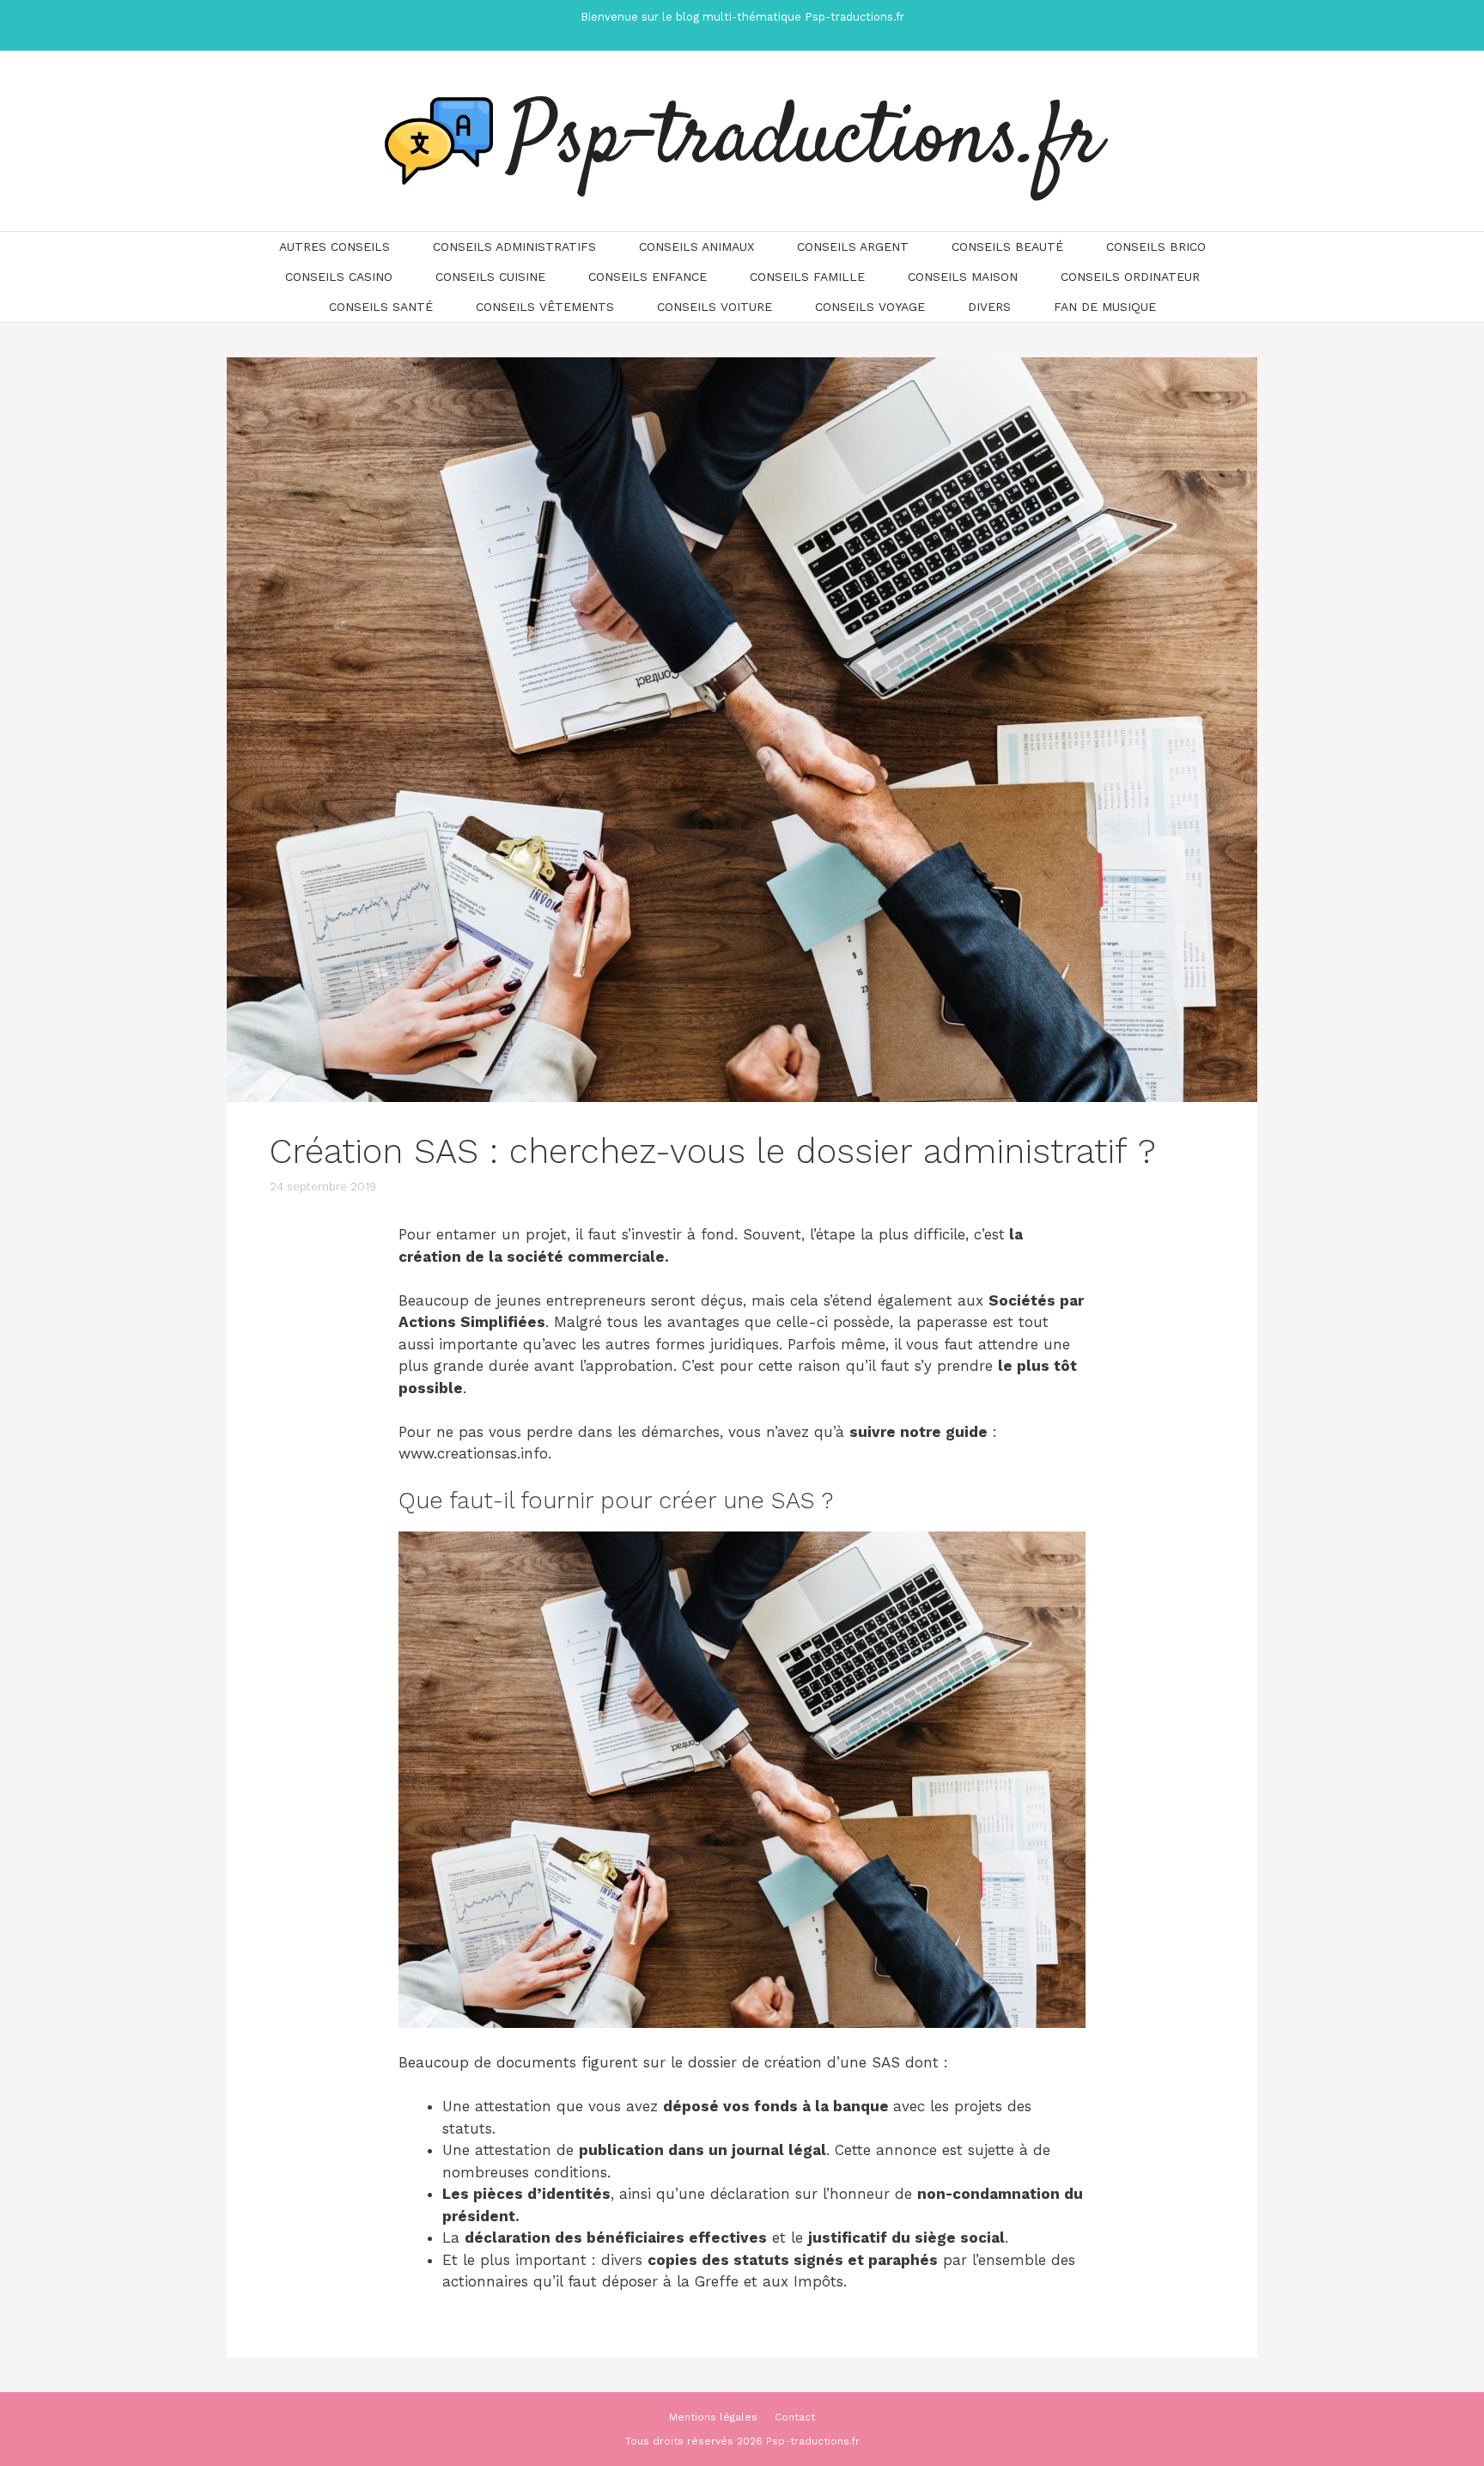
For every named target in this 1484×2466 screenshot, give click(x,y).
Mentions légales (713, 2417)
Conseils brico (1156, 247)
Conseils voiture (715, 307)
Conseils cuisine (490, 277)
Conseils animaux (696, 247)
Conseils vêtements (545, 307)
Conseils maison (963, 277)
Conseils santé (381, 307)
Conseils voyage (870, 307)
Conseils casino (339, 277)
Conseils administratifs (514, 247)
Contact (795, 2417)
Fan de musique (1105, 307)
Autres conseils (335, 247)
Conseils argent (853, 247)
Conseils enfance (648, 277)
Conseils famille (807, 277)
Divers (989, 307)
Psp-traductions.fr (806, 141)
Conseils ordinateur (1130, 277)
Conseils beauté (1007, 247)
